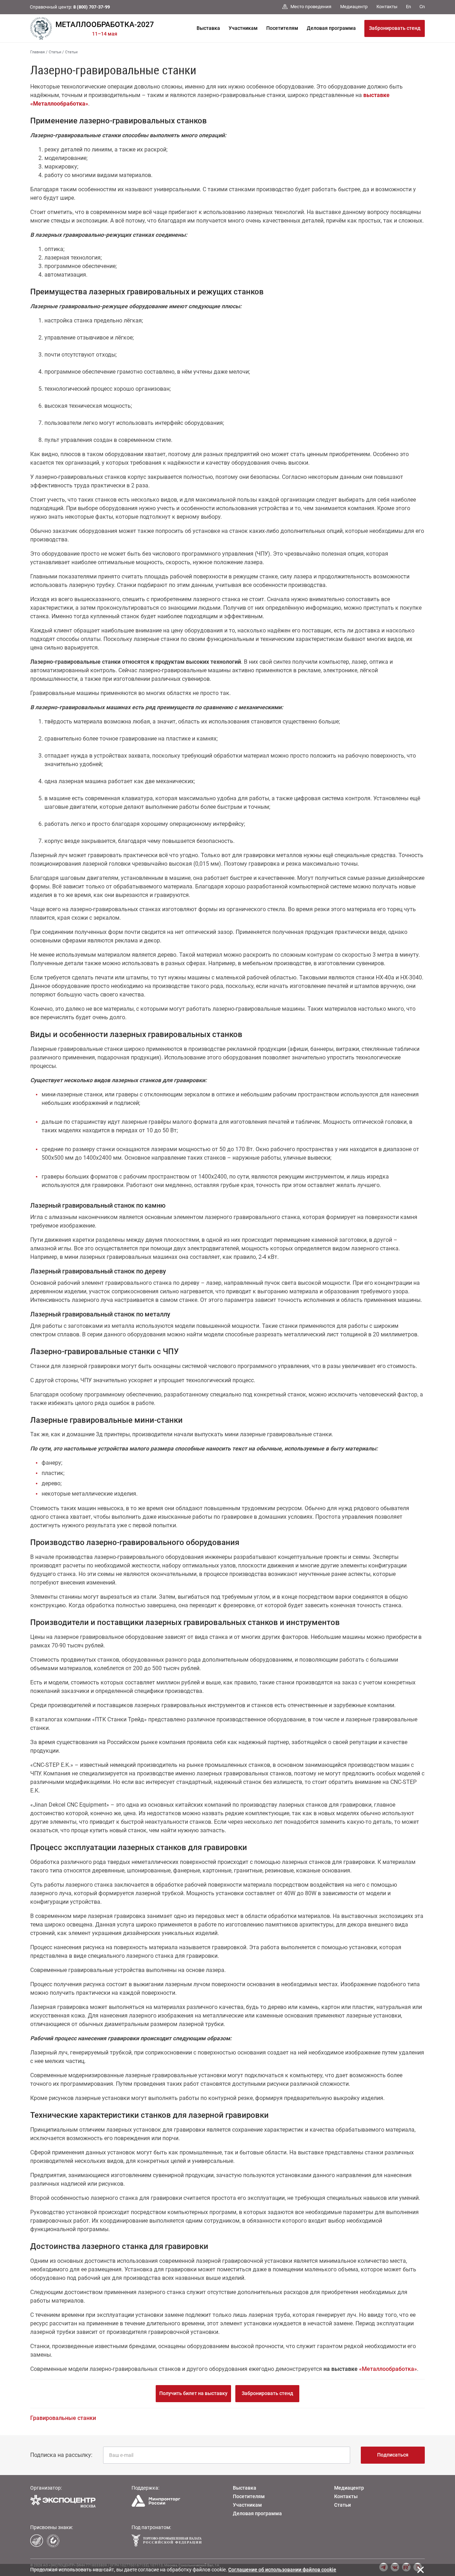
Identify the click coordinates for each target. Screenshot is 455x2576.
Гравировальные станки (63, 2418)
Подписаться (393, 2455)
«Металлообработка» (388, 2369)
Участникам (243, 28)
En (408, 7)
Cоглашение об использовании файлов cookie (282, 2570)
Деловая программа (331, 28)
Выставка (208, 28)
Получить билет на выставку (193, 2393)
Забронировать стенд (395, 28)
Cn (422, 7)
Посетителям (282, 28)
